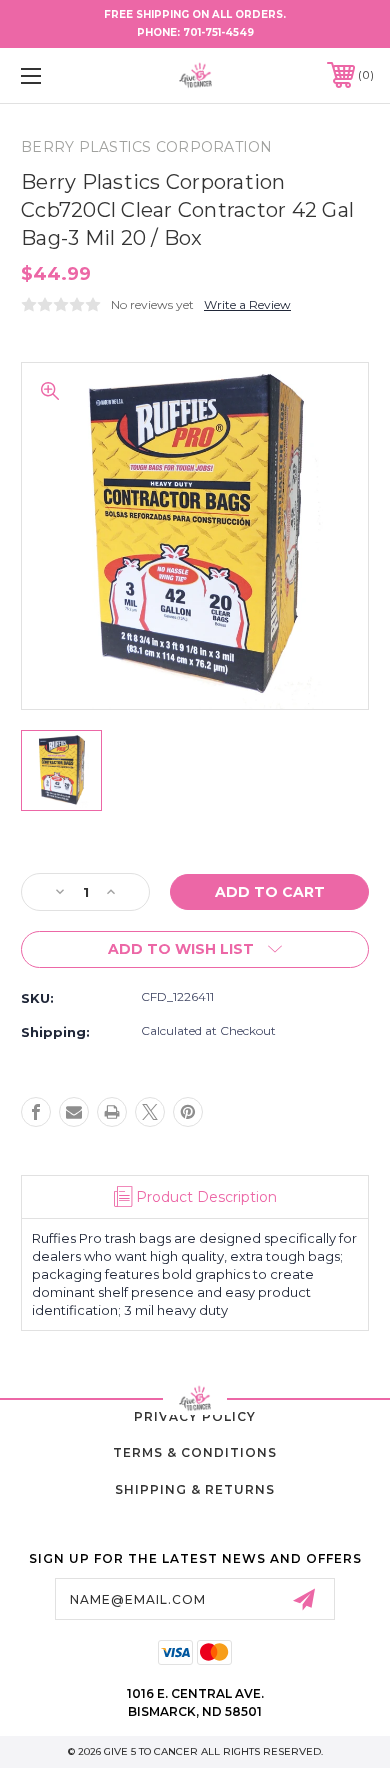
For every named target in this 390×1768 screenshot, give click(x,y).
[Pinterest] (188, 1112)
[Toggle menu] (56, 75)
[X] (150, 1112)
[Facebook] (36, 1112)
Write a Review (247, 304)
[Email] (74, 1112)
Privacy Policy (195, 1416)
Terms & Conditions (195, 1452)
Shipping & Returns (195, 1489)
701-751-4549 (218, 32)
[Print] (112, 1112)
